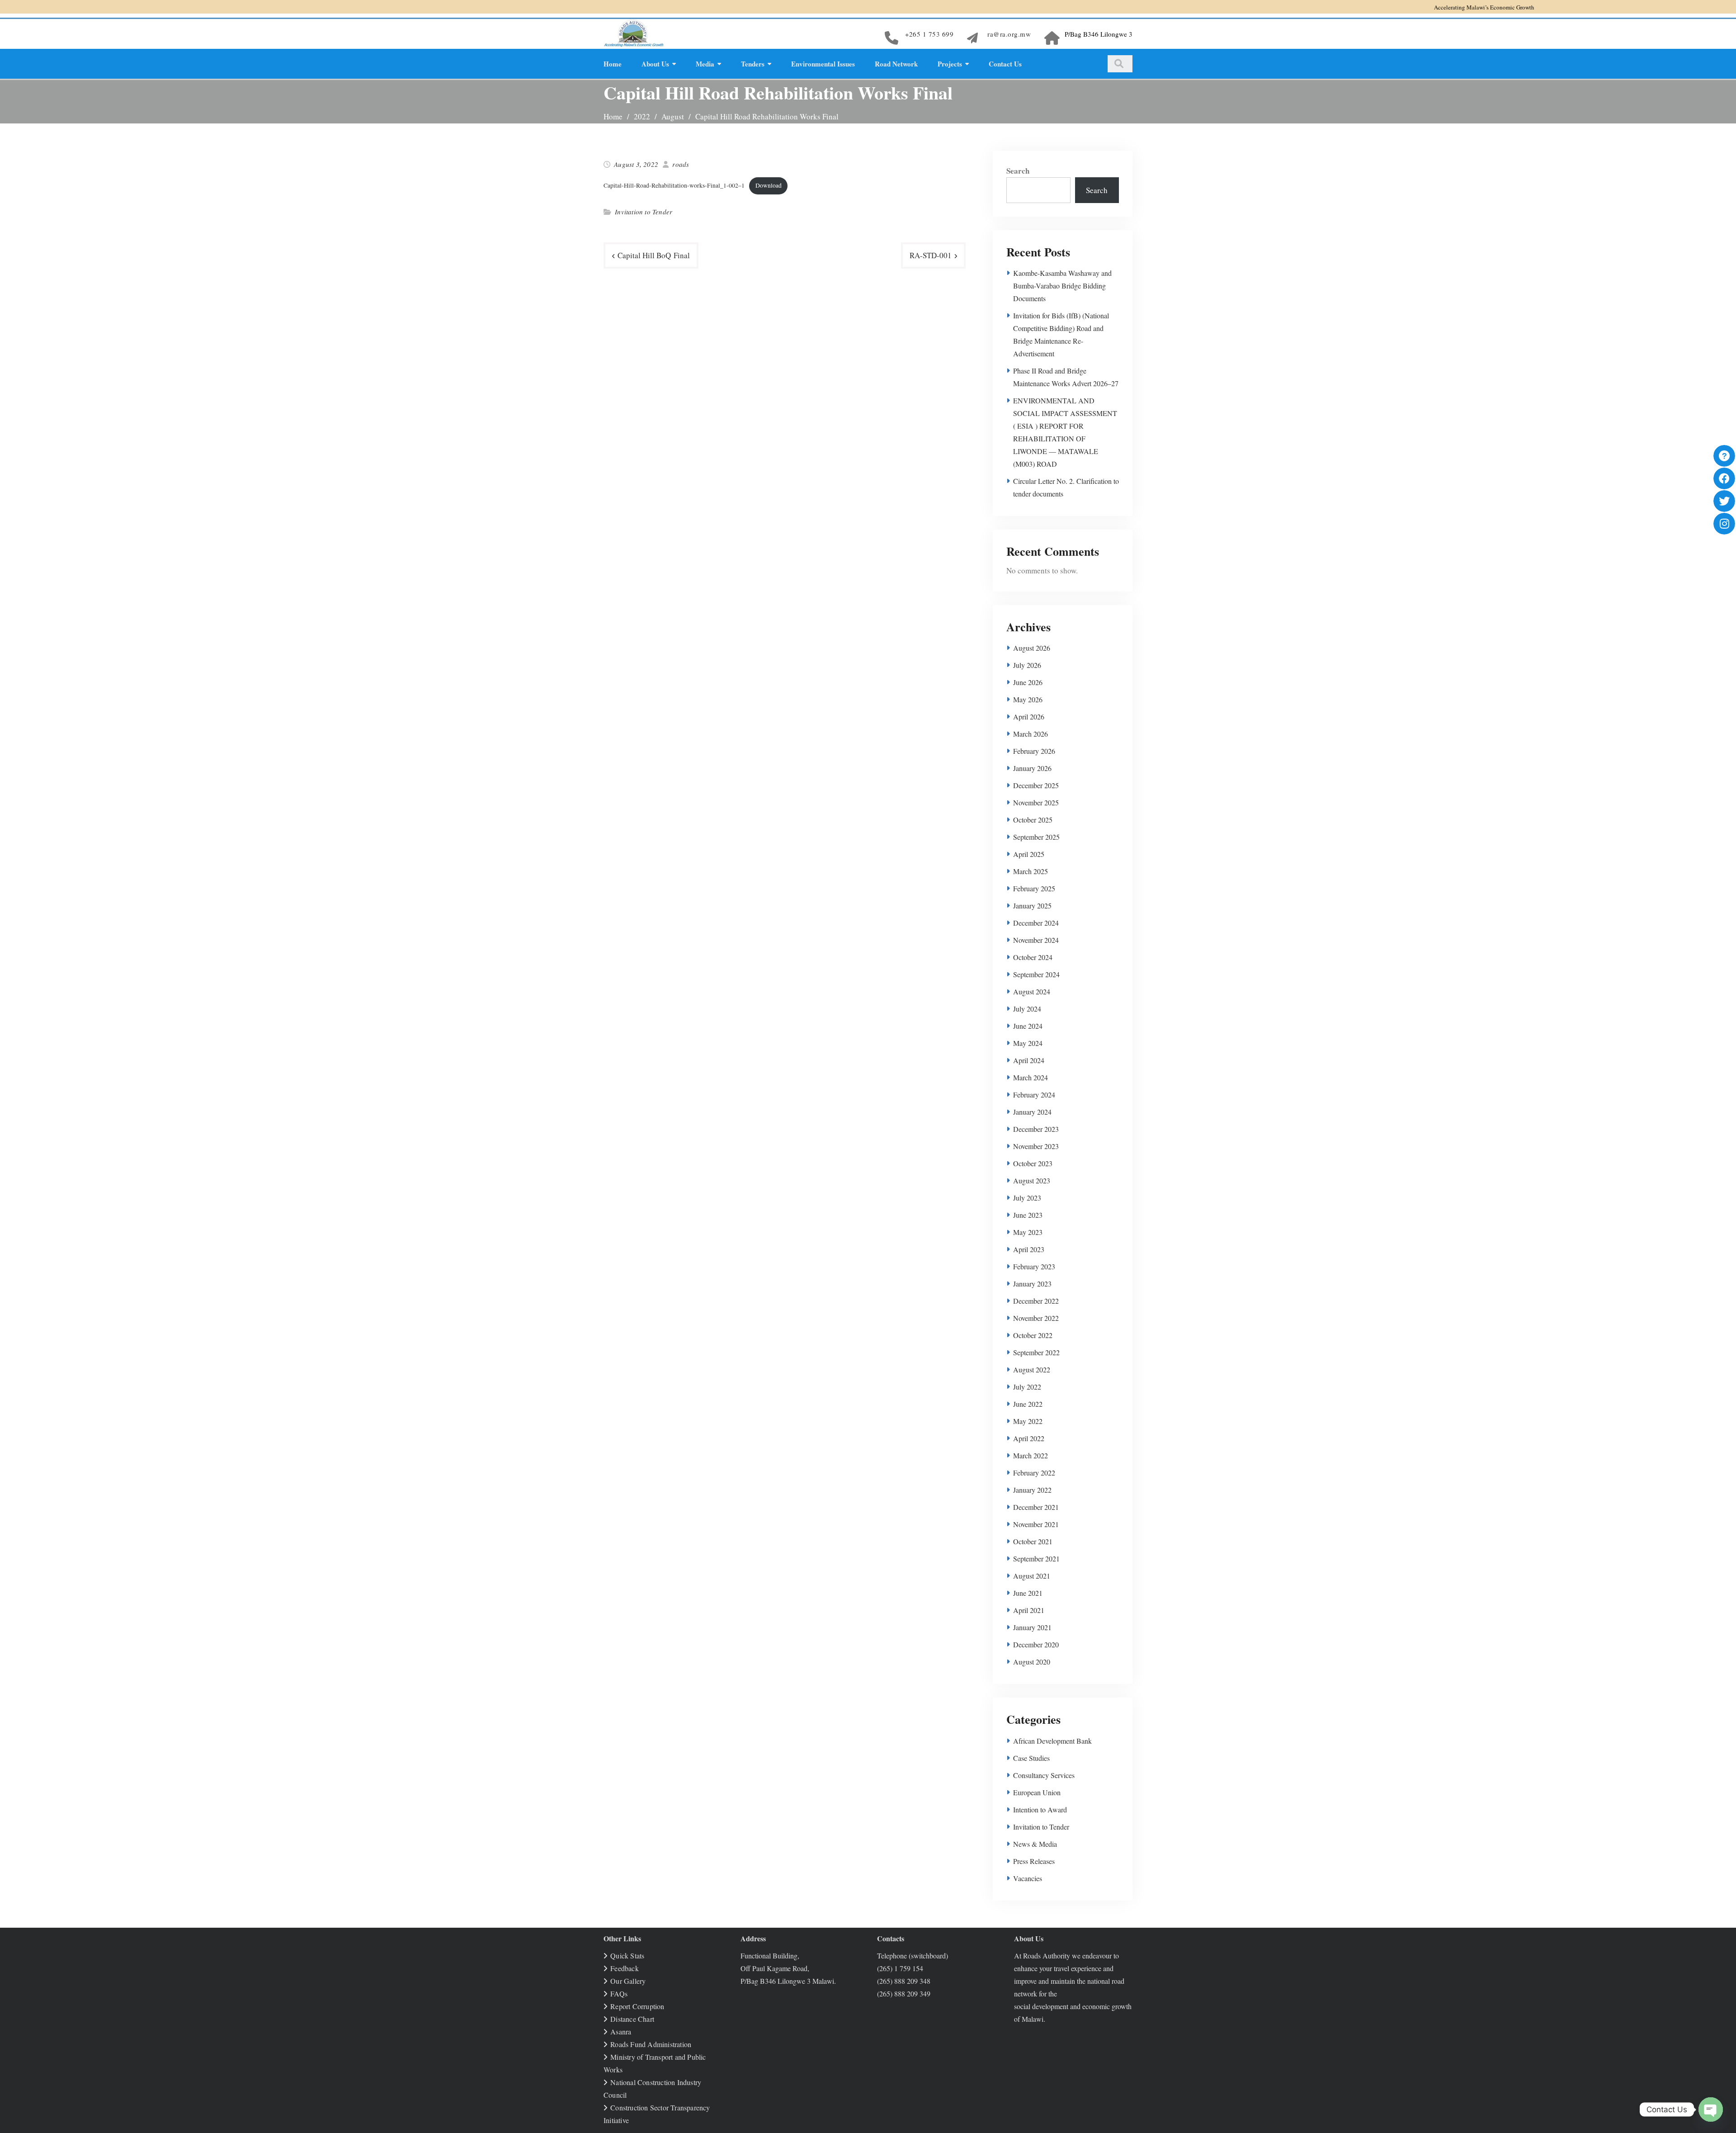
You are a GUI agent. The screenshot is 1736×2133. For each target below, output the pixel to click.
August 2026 (1032, 648)
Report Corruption (637, 2006)
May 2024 (1028, 1043)
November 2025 (1036, 802)
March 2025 (1031, 871)
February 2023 (1034, 1266)
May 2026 (1028, 699)
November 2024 (1036, 940)
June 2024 (1028, 1026)
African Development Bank (1052, 1741)
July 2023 (1027, 1198)
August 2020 (1032, 1662)
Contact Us (1005, 64)
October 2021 (1033, 1541)
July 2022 (1027, 1387)
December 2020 (1036, 1644)
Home (613, 64)
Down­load (769, 185)
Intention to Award (1040, 1809)
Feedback (625, 1968)
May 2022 (1028, 1421)
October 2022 (1033, 1335)
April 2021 (1029, 1610)
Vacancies (1028, 1878)
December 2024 (1036, 923)
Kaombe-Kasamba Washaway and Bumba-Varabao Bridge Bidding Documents (1062, 286)
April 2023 (1029, 1249)
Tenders (753, 64)
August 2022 (1032, 1369)
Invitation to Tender (644, 212)
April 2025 (1029, 854)
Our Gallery (628, 1981)
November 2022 (1036, 1318)
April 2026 (1029, 717)
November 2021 (1036, 1524)
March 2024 (1031, 1077)
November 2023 (1036, 1146)
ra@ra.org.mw (1009, 34)
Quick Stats (627, 1956)
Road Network (896, 64)
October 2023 (1033, 1163)
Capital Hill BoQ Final (654, 255)
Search (1018, 171)
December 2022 (1036, 1301)
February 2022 (1034, 1473)
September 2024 (1036, 974)
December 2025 (1036, 785)
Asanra (621, 2031)
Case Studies (1031, 1758)
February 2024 (1034, 1095)
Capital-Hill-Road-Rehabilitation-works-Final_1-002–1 (674, 185)
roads (681, 164)
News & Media (1035, 1844)
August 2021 (1032, 1576)
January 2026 (1032, 768)
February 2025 (1034, 888)
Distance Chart (632, 2019)
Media (705, 64)
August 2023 (1032, 1180)
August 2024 (1032, 991)
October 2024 (1033, 957)
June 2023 (1028, 1215)
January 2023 (1032, 1284)
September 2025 (1036, 837)
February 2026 (1034, 751)
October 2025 (1033, 820)
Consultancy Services (1044, 1775)
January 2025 (1032, 906)
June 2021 (1028, 1593)
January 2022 (1032, 1490)
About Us (655, 64)
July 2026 (1027, 665)
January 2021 (1032, 1627)
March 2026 (1031, 734)
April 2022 (1029, 1438)
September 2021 (1036, 1558)
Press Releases (1034, 1861)
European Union (1037, 1792)
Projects (950, 64)
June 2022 (1028, 1404)
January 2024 (1032, 1112)
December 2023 (1036, 1129)
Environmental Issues (823, 64)
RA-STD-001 (931, 255)
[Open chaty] (1711, 2109)
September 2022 (1036, 1352)
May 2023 (1028, 1232)
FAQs (619, 1993)
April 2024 (1029, 1060)
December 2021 (1036, 1507)
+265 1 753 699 (929, 34)
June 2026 (1028, 682)
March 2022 (1031, 1455)
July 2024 (1027, 1009)
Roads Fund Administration (651, 2044)
